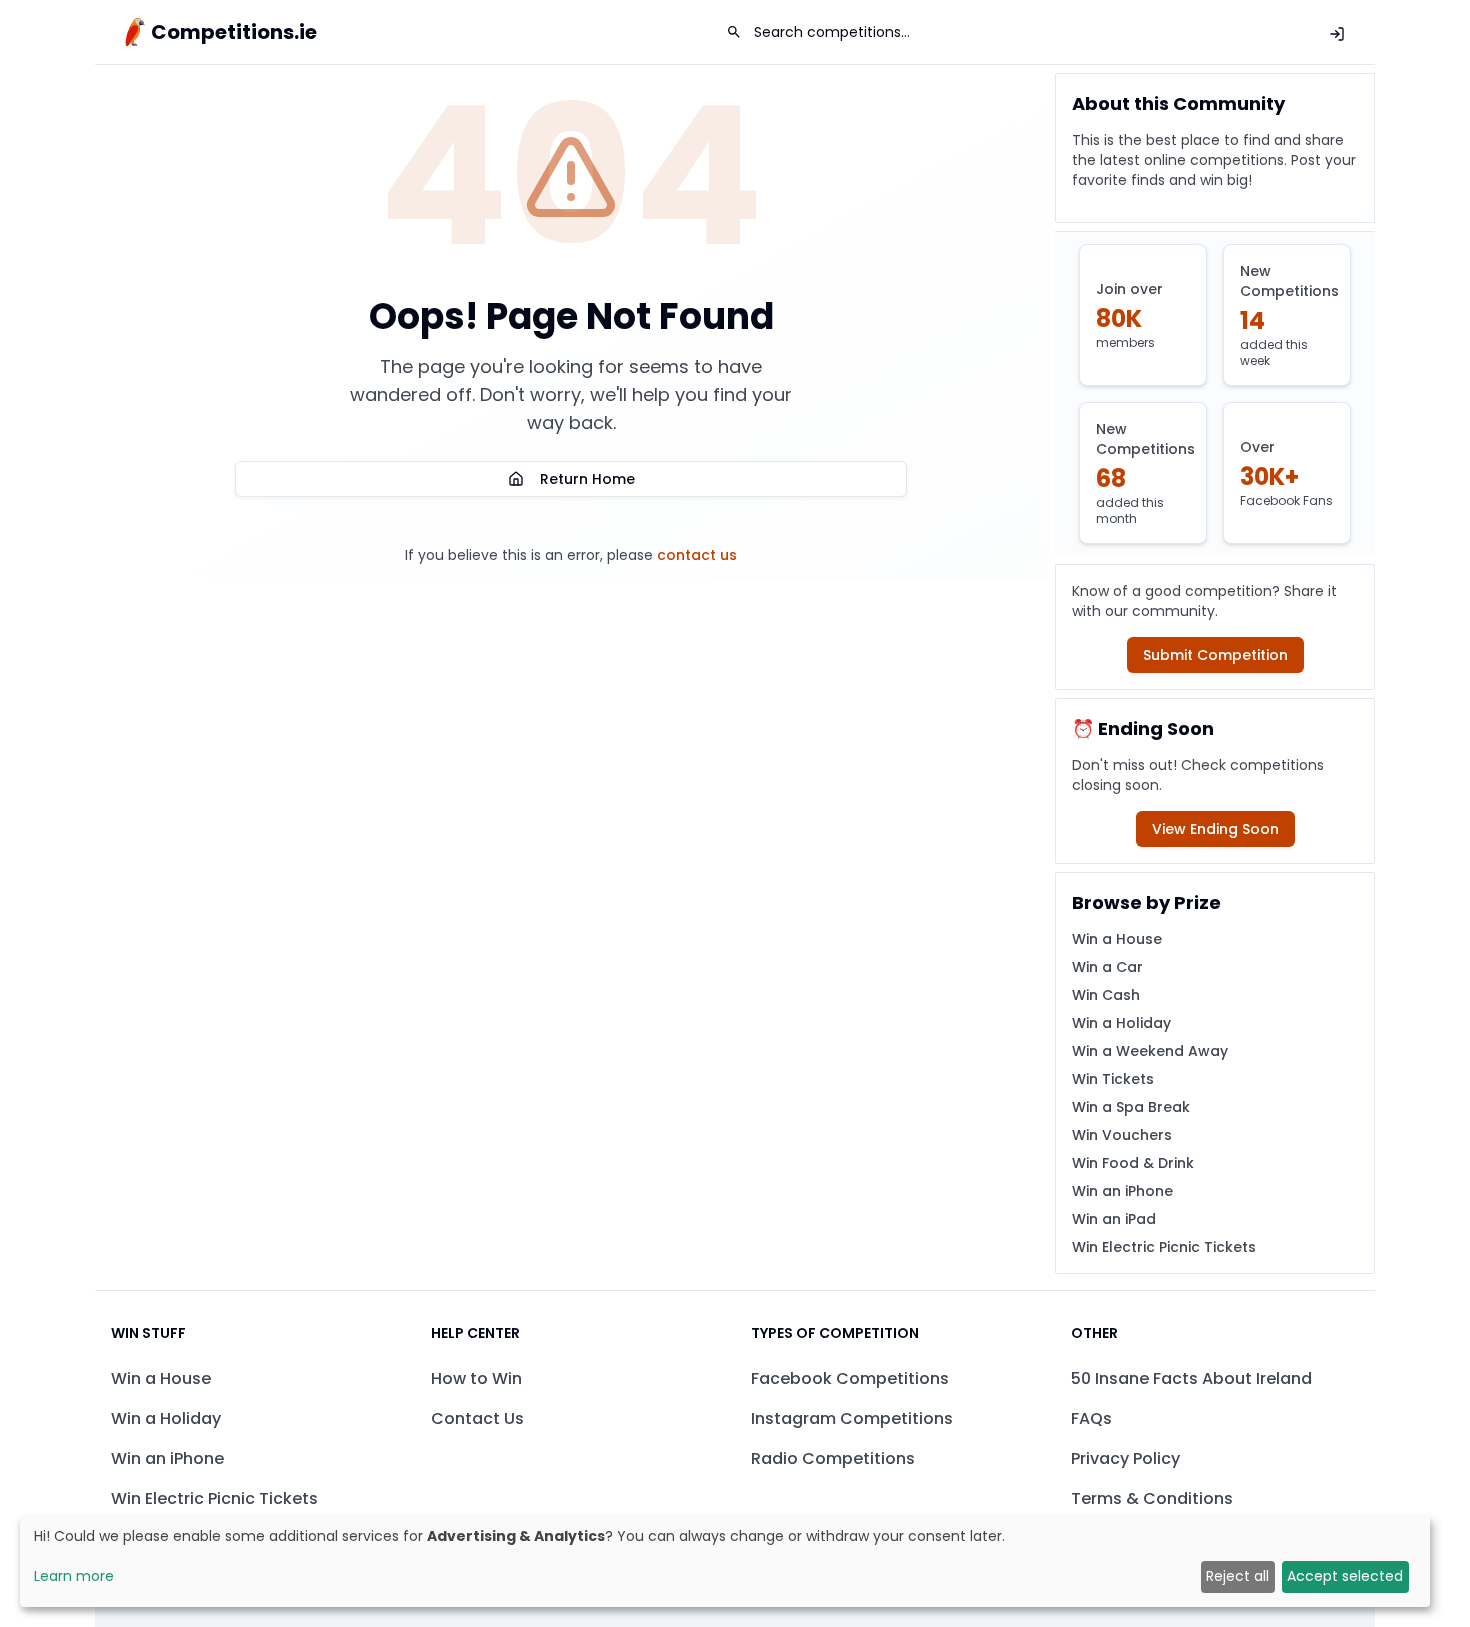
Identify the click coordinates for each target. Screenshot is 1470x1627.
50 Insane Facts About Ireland (1191, 1378)
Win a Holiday (1121, 1023)
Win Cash (1106, 995)
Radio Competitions (833, 1458)
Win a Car (1107, 967)
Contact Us (477, 1418)
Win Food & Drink (1133, 1163)
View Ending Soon (1215, 829)
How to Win (476, 1378)
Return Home (587, 479)
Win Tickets (1113, 1079)
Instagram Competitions (852, 1418)
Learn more (74, 1576)
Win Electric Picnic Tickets (1164, 1247)
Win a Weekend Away (1150, 1051)
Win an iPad (1114, 1219)
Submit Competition (1215, 655)
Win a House (1117, 939)
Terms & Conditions (1152, 1498)
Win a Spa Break (1131, 1107)
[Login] (1337, 34)
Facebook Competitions (850, 1378)
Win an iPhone (1122, 1191)
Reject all (1237, 1576)
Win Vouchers (1122, 1135)
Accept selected (1345, 1576)
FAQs (1091, 1418)
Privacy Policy (1125, 1458)
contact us (697, 555)
